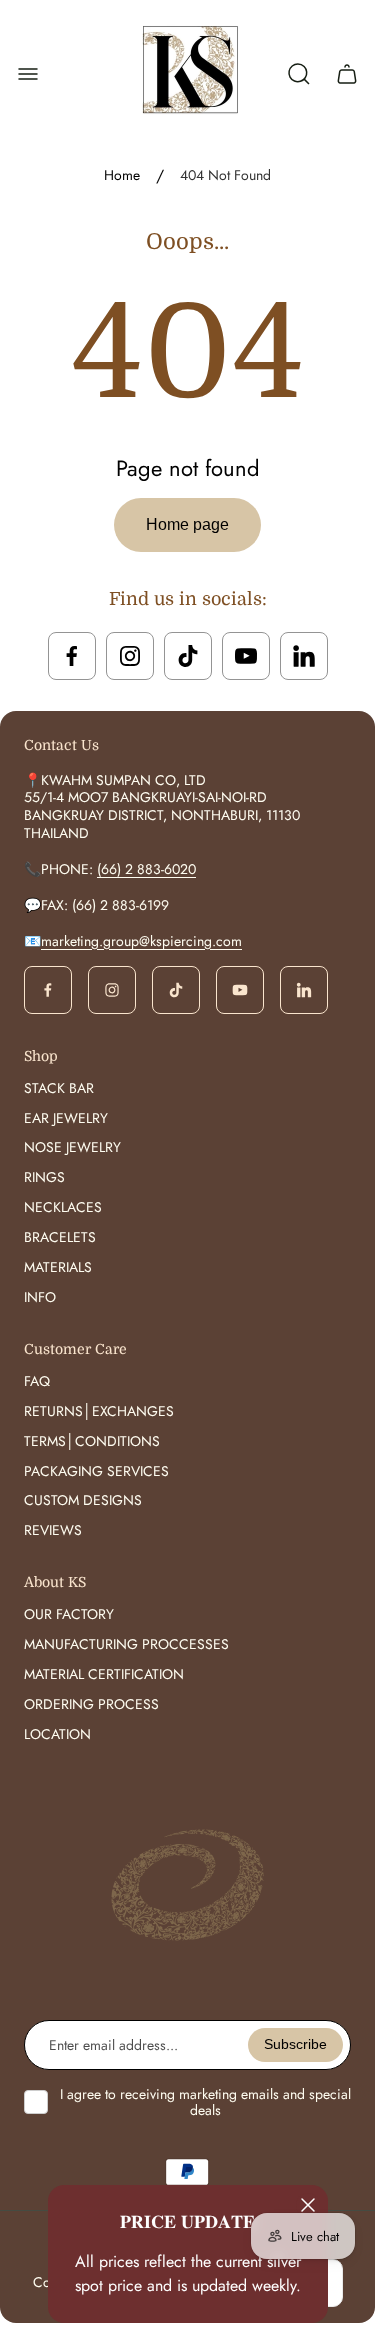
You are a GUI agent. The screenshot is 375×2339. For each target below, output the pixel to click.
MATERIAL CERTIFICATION (104, 1674)
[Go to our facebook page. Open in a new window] (72, 656)
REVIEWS (53, 1530)
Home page (187, 524)
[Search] (299, 74)
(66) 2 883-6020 (146, 869)
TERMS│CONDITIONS (92, 1441)
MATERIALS (58, 1267)
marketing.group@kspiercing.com (141, 941)
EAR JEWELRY (66, 1118)
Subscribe (295, 2044)
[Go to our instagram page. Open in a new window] (130, 656)
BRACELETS (60, 1237)
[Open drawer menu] (28, 74)
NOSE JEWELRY (72, 1147)
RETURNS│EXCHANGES (99, 1411)
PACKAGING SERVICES (96, 1471)
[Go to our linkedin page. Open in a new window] (304, 656)
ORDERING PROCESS (91, 1704)
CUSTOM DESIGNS (83, 1500)
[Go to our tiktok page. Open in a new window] (188, 656)
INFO (40, 1297)
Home (122, 176)
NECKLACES (63, 1207)
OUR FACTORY (69, 1614)
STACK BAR (59, 1088)
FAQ (37, 1381)
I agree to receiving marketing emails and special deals (205, 2102)
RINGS (44, 1177)
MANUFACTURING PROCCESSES (126, 1644)
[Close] (308, 2205)
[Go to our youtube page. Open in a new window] (246, 656)
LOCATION (57, 1734)
